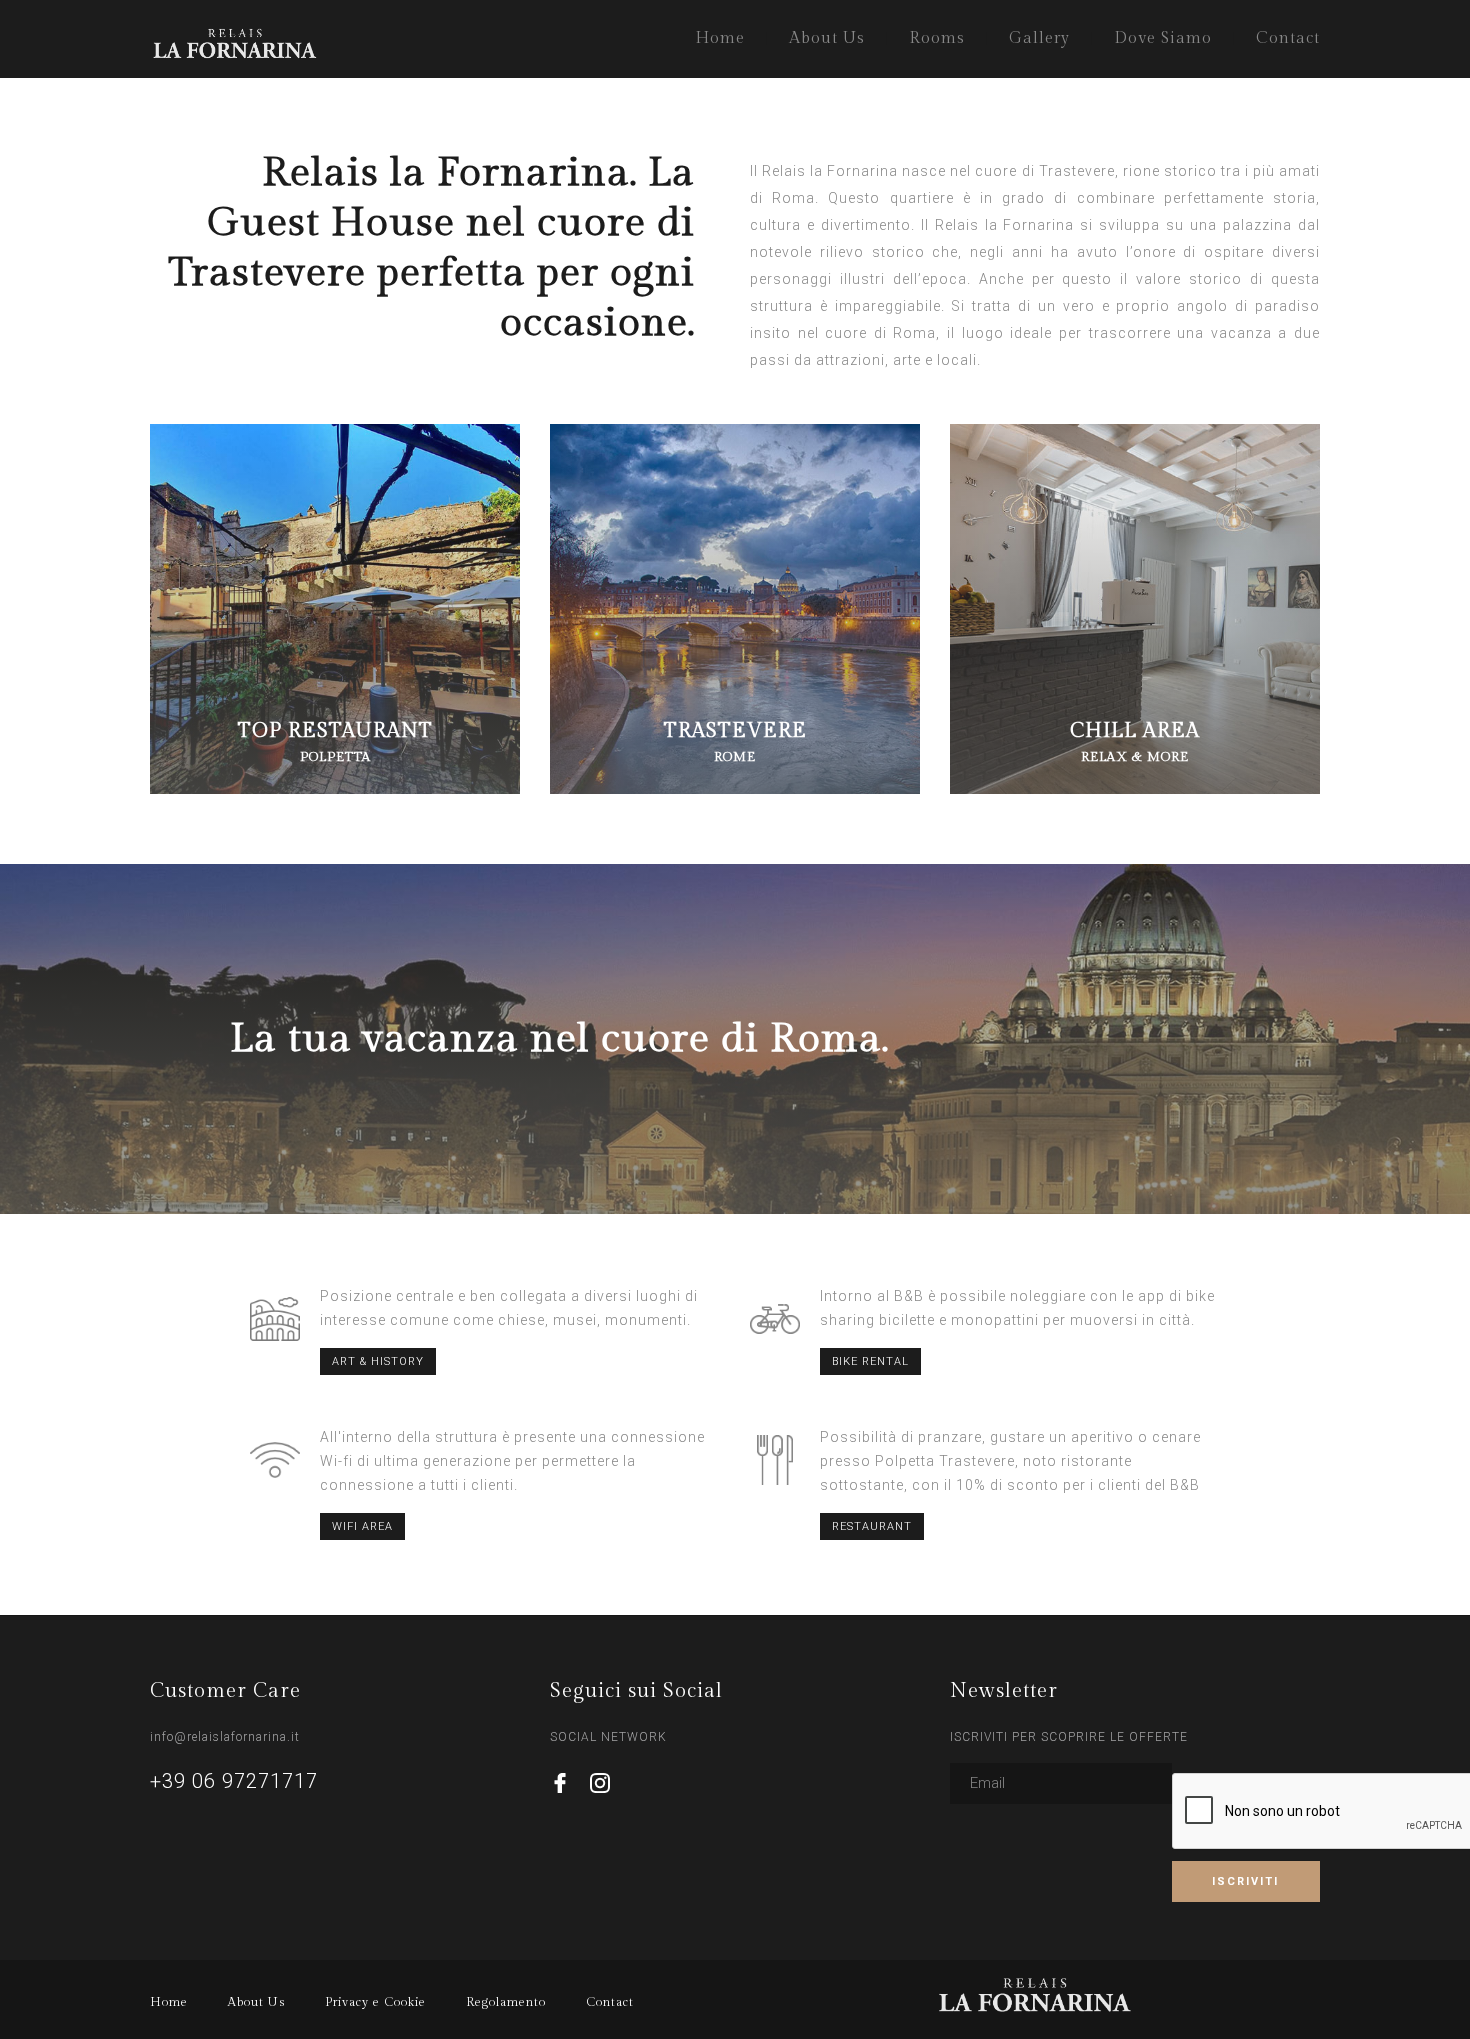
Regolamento (506, 2002)
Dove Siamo (1163, 38)
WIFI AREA (362, 1526)
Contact (1288, 38)
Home (720, 38)
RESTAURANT (872, 1526)
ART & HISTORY (378, 1361)
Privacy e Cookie (375, 2002)
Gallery (1039, 38)
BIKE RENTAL (870, 1361)
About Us (827, 38)
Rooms (937, 38)
